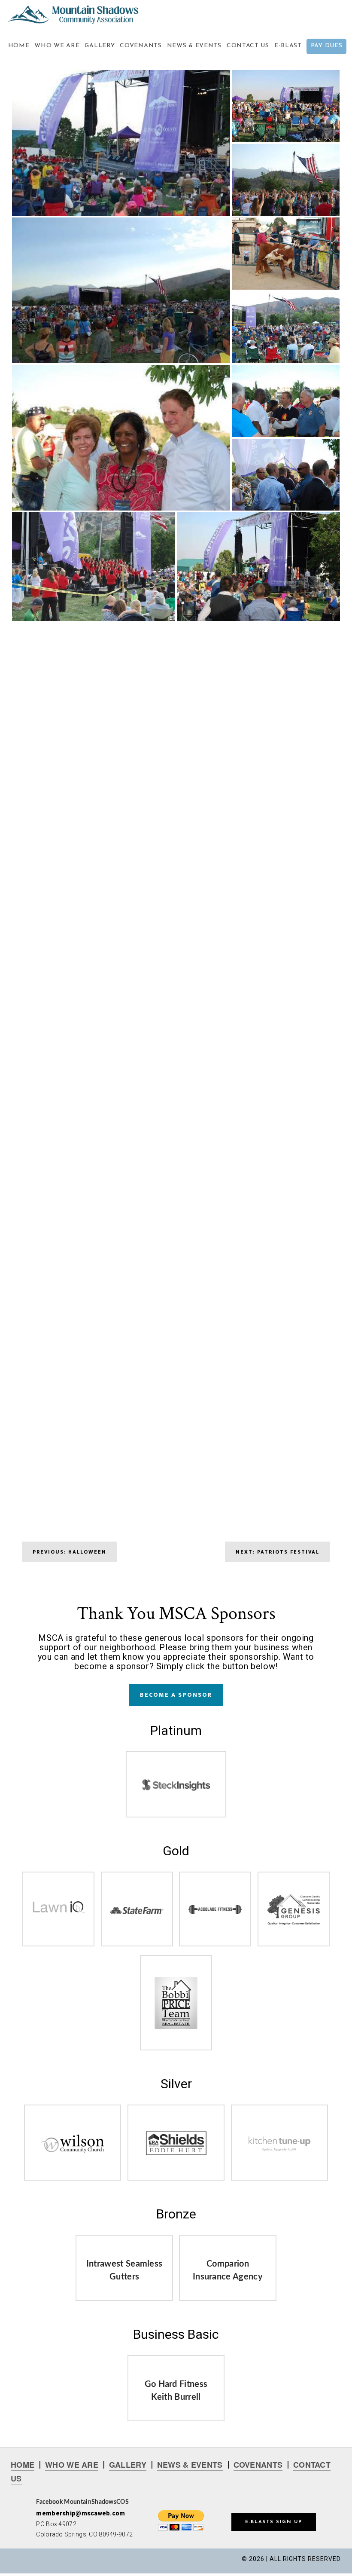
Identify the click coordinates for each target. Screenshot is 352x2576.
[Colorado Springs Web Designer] (176, 1793)
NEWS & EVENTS (190, 2465)
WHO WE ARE (72, 2465)
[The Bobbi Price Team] (176, 2026)
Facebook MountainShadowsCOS (82, 2502)
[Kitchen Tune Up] (279, 2150)
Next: (278, 1552)
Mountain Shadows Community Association (79, 15)
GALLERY (128, 2465)
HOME (23, 2465)
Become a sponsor (176, 1695)
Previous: (70, 1552)
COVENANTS (258, 2465)
